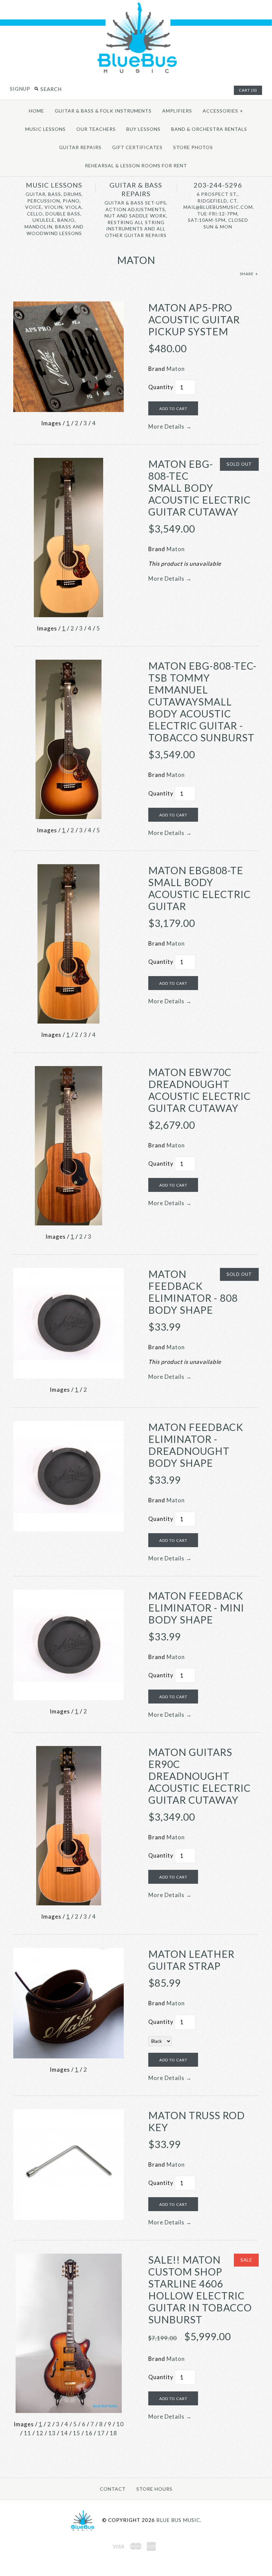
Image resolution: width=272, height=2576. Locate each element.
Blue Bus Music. (179, 2520)
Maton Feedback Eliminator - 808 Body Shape (193, 1292)
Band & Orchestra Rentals (209, 129)
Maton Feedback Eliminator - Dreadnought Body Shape (196, 1445)
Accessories (223, 111)
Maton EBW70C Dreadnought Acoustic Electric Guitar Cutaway (200, 1090)
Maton (176, 369)
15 (77, 2433)
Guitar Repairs (80, 147)
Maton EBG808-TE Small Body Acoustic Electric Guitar (200, 888)
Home (36, 111)
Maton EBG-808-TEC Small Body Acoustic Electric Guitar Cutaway (200, 488)
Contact (113, 2489)
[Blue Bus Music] (136, 73)
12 (40, 2433)
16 (89, 2433)
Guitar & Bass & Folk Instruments (103, 111)
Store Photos (193, 147)
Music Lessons (45, 129)
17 (101, 2433)
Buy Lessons (143, 129)
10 (120, 2424)
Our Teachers (96, 129)
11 (28, 2433)
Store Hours (154, 2489)
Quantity (161, 387)
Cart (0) (248, 90)
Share (249, 274)
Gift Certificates (137, 147)
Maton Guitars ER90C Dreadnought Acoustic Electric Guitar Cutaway (200, 1776)
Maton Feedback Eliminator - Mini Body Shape (196, 1608)
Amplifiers (177, 111)
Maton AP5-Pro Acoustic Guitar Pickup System (194, 319)
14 (64, 2433)
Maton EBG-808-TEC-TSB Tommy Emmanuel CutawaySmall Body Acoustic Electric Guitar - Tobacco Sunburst (203, 702)
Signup (20, 89)
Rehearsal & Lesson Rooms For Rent (136, 166)
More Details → (170, 426)
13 (52, 2433)
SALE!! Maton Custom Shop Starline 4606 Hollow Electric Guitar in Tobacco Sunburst (200, 2289)
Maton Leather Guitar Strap (191, 1960)
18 (113, 2433)
